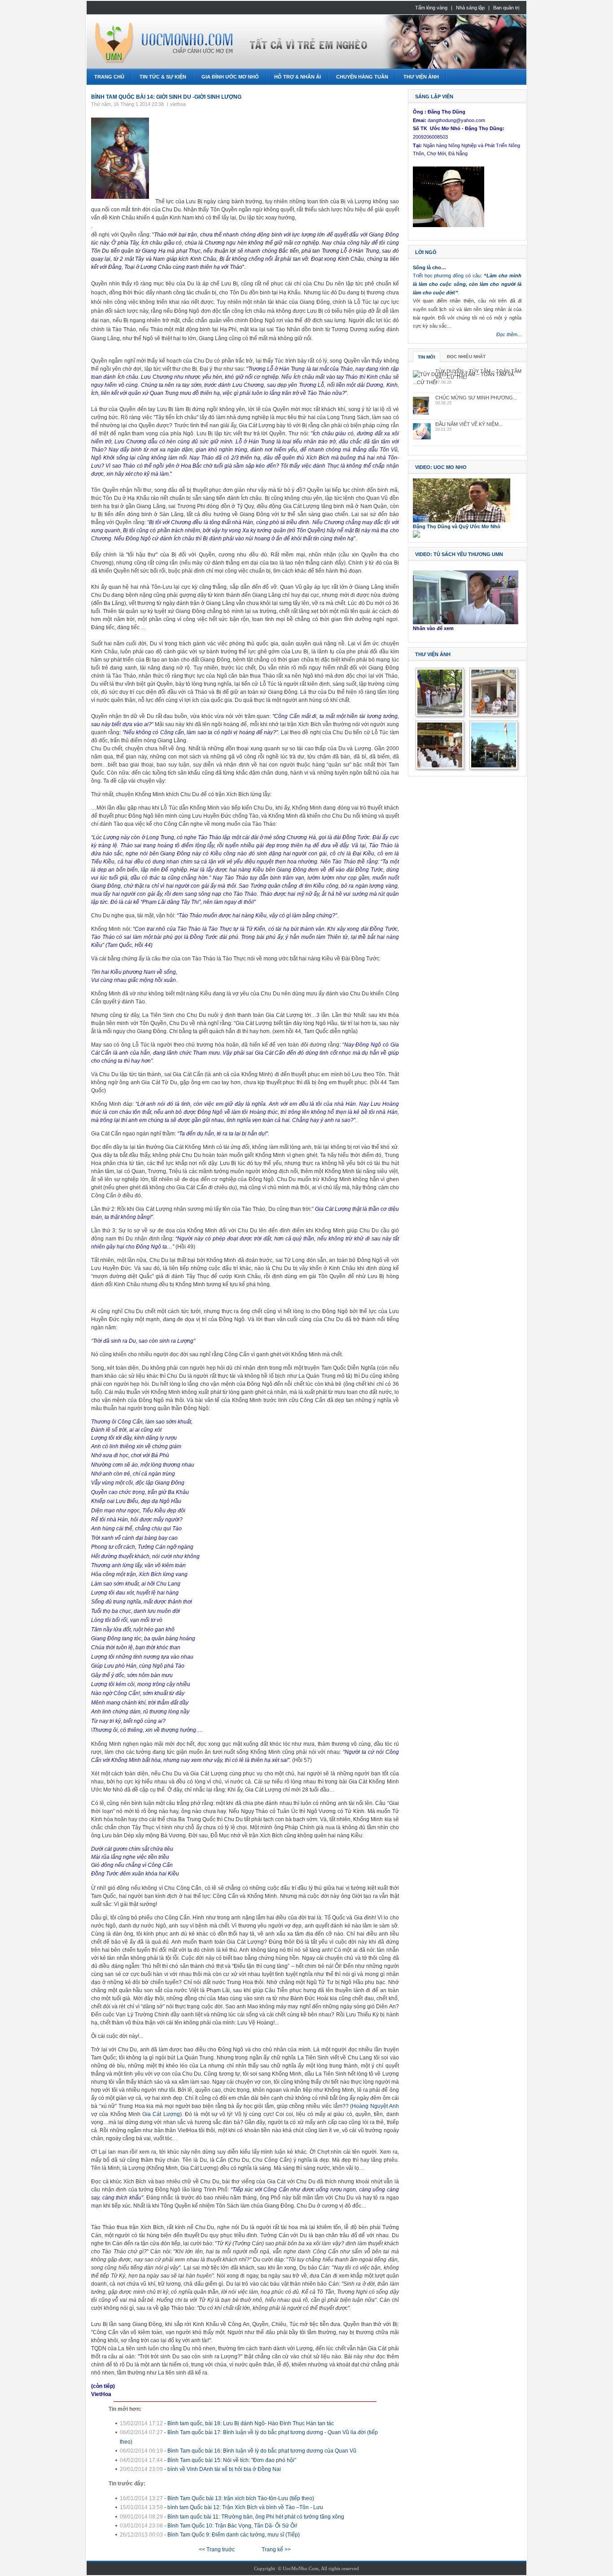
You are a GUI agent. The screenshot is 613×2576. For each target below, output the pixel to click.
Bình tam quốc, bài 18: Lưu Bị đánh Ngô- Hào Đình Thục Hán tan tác (251, 2423)
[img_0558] (494, 713)
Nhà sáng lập (470, 8)
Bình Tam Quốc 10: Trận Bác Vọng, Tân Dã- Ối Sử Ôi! (232, 2526)
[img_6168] (440, 713)
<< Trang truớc (217, 2550)
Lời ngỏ (426, 252)
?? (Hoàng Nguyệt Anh (371, 2106)
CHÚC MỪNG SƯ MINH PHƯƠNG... (476, 398)
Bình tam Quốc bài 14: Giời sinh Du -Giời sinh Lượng (166, 97)
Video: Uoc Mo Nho (441, 467)
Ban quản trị (506, 8)
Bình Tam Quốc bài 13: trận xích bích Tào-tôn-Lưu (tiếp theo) (241, 2498)
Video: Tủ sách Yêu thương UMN (459, 554)
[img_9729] (494, 766)
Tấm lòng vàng (431, 8)
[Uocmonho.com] (212, 37)
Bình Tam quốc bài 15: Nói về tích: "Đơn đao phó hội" (232, 2460)
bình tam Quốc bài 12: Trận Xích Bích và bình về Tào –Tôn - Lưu (245, 2507)
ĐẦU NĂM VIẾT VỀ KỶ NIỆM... (469, 424)
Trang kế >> (276, 2550)
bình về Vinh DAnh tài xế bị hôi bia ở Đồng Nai (224, 2469)
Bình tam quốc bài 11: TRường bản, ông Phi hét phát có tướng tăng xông (256, 2517)
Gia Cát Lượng (161, 2114)
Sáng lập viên (434, 96)
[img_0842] (440, 766)
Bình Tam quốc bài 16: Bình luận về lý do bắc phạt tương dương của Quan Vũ (262, 2451)
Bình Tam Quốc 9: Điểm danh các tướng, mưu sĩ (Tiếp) (234, 2535)
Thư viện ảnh (433, 654)
